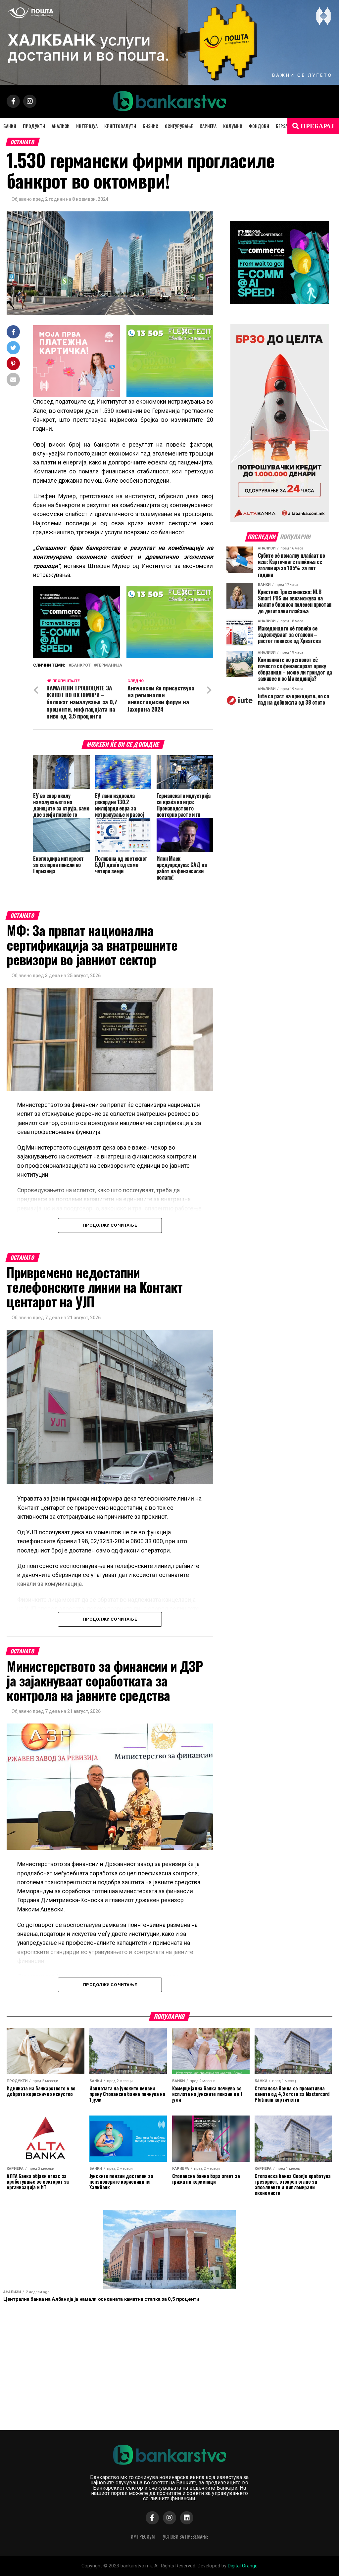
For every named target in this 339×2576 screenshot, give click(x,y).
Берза (282, 126)
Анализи (61, 126)
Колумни (233, 126)
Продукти (34, 126)
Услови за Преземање (186, 2536)
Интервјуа (87, 126)
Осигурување (179, 126)
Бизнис (150, 126)
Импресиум (143, 2536)
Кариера (208, 126)
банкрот (81, 665)
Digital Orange (243, 2566)
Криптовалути (120, 126)
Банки (10, 126)
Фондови (259, 126)
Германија (109, 665)
